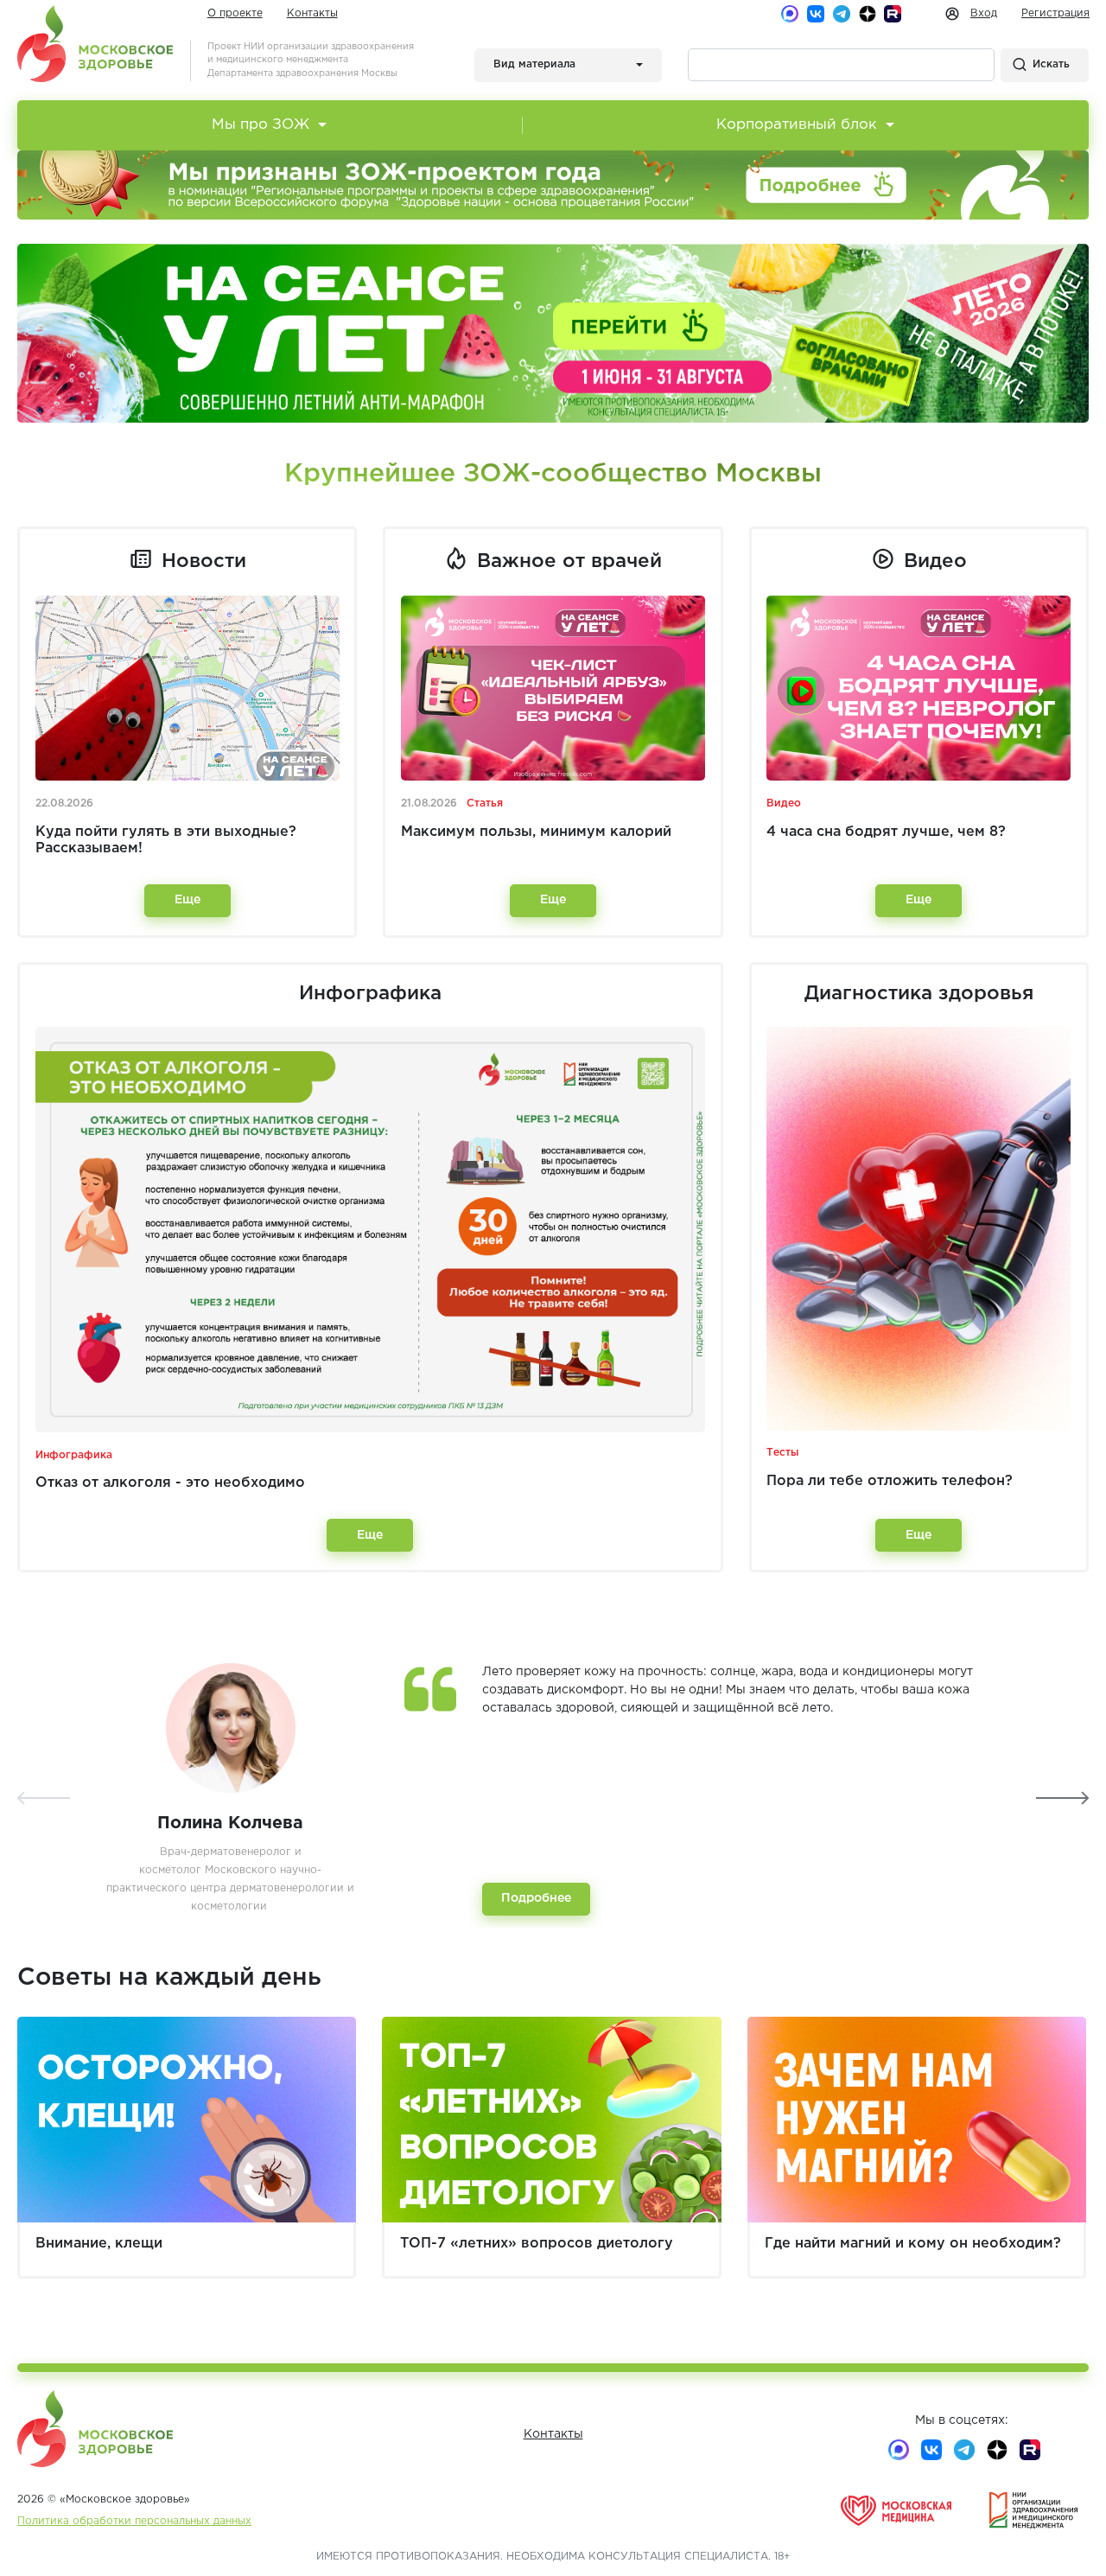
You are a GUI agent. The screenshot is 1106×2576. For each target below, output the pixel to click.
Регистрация (1055, 13)
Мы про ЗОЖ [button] (261, 125)
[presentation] (44, 1798)
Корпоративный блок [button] (797, 125)
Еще (188, 900)
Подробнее (536, 1898)
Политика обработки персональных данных (134, 2521)
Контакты (312, 13)
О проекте (235, 13)
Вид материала (534, 64)
